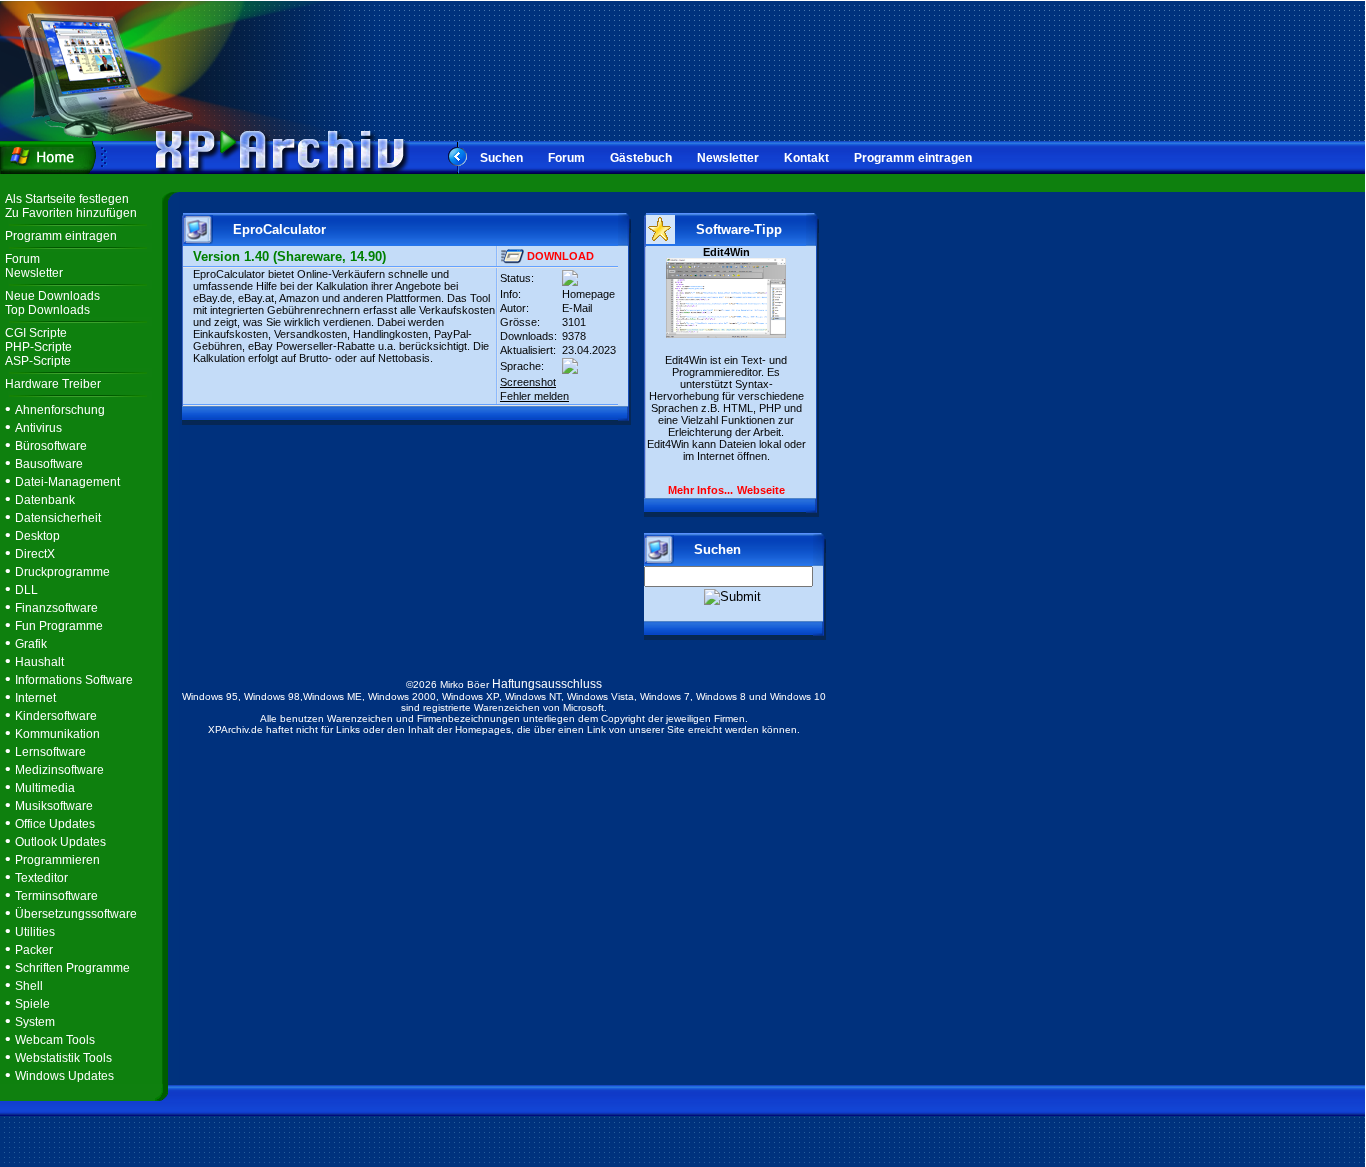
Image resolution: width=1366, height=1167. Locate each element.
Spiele (32, 1004)
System (35, 1022)
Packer (34, 950)
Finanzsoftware (56, 608)
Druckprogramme (62, 572)
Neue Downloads (52, 296)
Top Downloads (47, 310)
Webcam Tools (55, 1040)
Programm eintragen (913, 158)
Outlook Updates (60, 842)
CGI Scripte (36, 333)
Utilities (35, 932)
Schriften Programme (72, 968)
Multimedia (45, 788)
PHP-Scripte (38, 347)
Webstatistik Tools (63, 1058)
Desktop (37, 536)
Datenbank (45, 500)
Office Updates (55, 824)
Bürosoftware (51, 446)
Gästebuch (641, 158)
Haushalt (39, 662)
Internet (35, 698)
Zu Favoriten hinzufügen (71, 213)
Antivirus (38, 428)
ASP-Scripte (38, 361)
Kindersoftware (56, 716)
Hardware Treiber (53, 384)
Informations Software (74, 680)
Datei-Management (67, 482)
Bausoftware (49, 464)
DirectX (35, 554)
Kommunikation (57, 734)
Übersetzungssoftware (76, 914)
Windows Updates (64, 1076)
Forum (566, 158)
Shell (29, 986)
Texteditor (41, 878)
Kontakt (806, 158)
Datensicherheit (58, 518)
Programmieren (57, 860)
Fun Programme (59, 626)
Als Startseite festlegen (67, 199)
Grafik (31, 644)
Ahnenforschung (60, 410)
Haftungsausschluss (547, 684)
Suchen (501, 158)
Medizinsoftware (59, 770)
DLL (26, 590)
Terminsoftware (56, 896)
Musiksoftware (54, 806)
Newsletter (728, 158)
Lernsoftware (50, 752)
